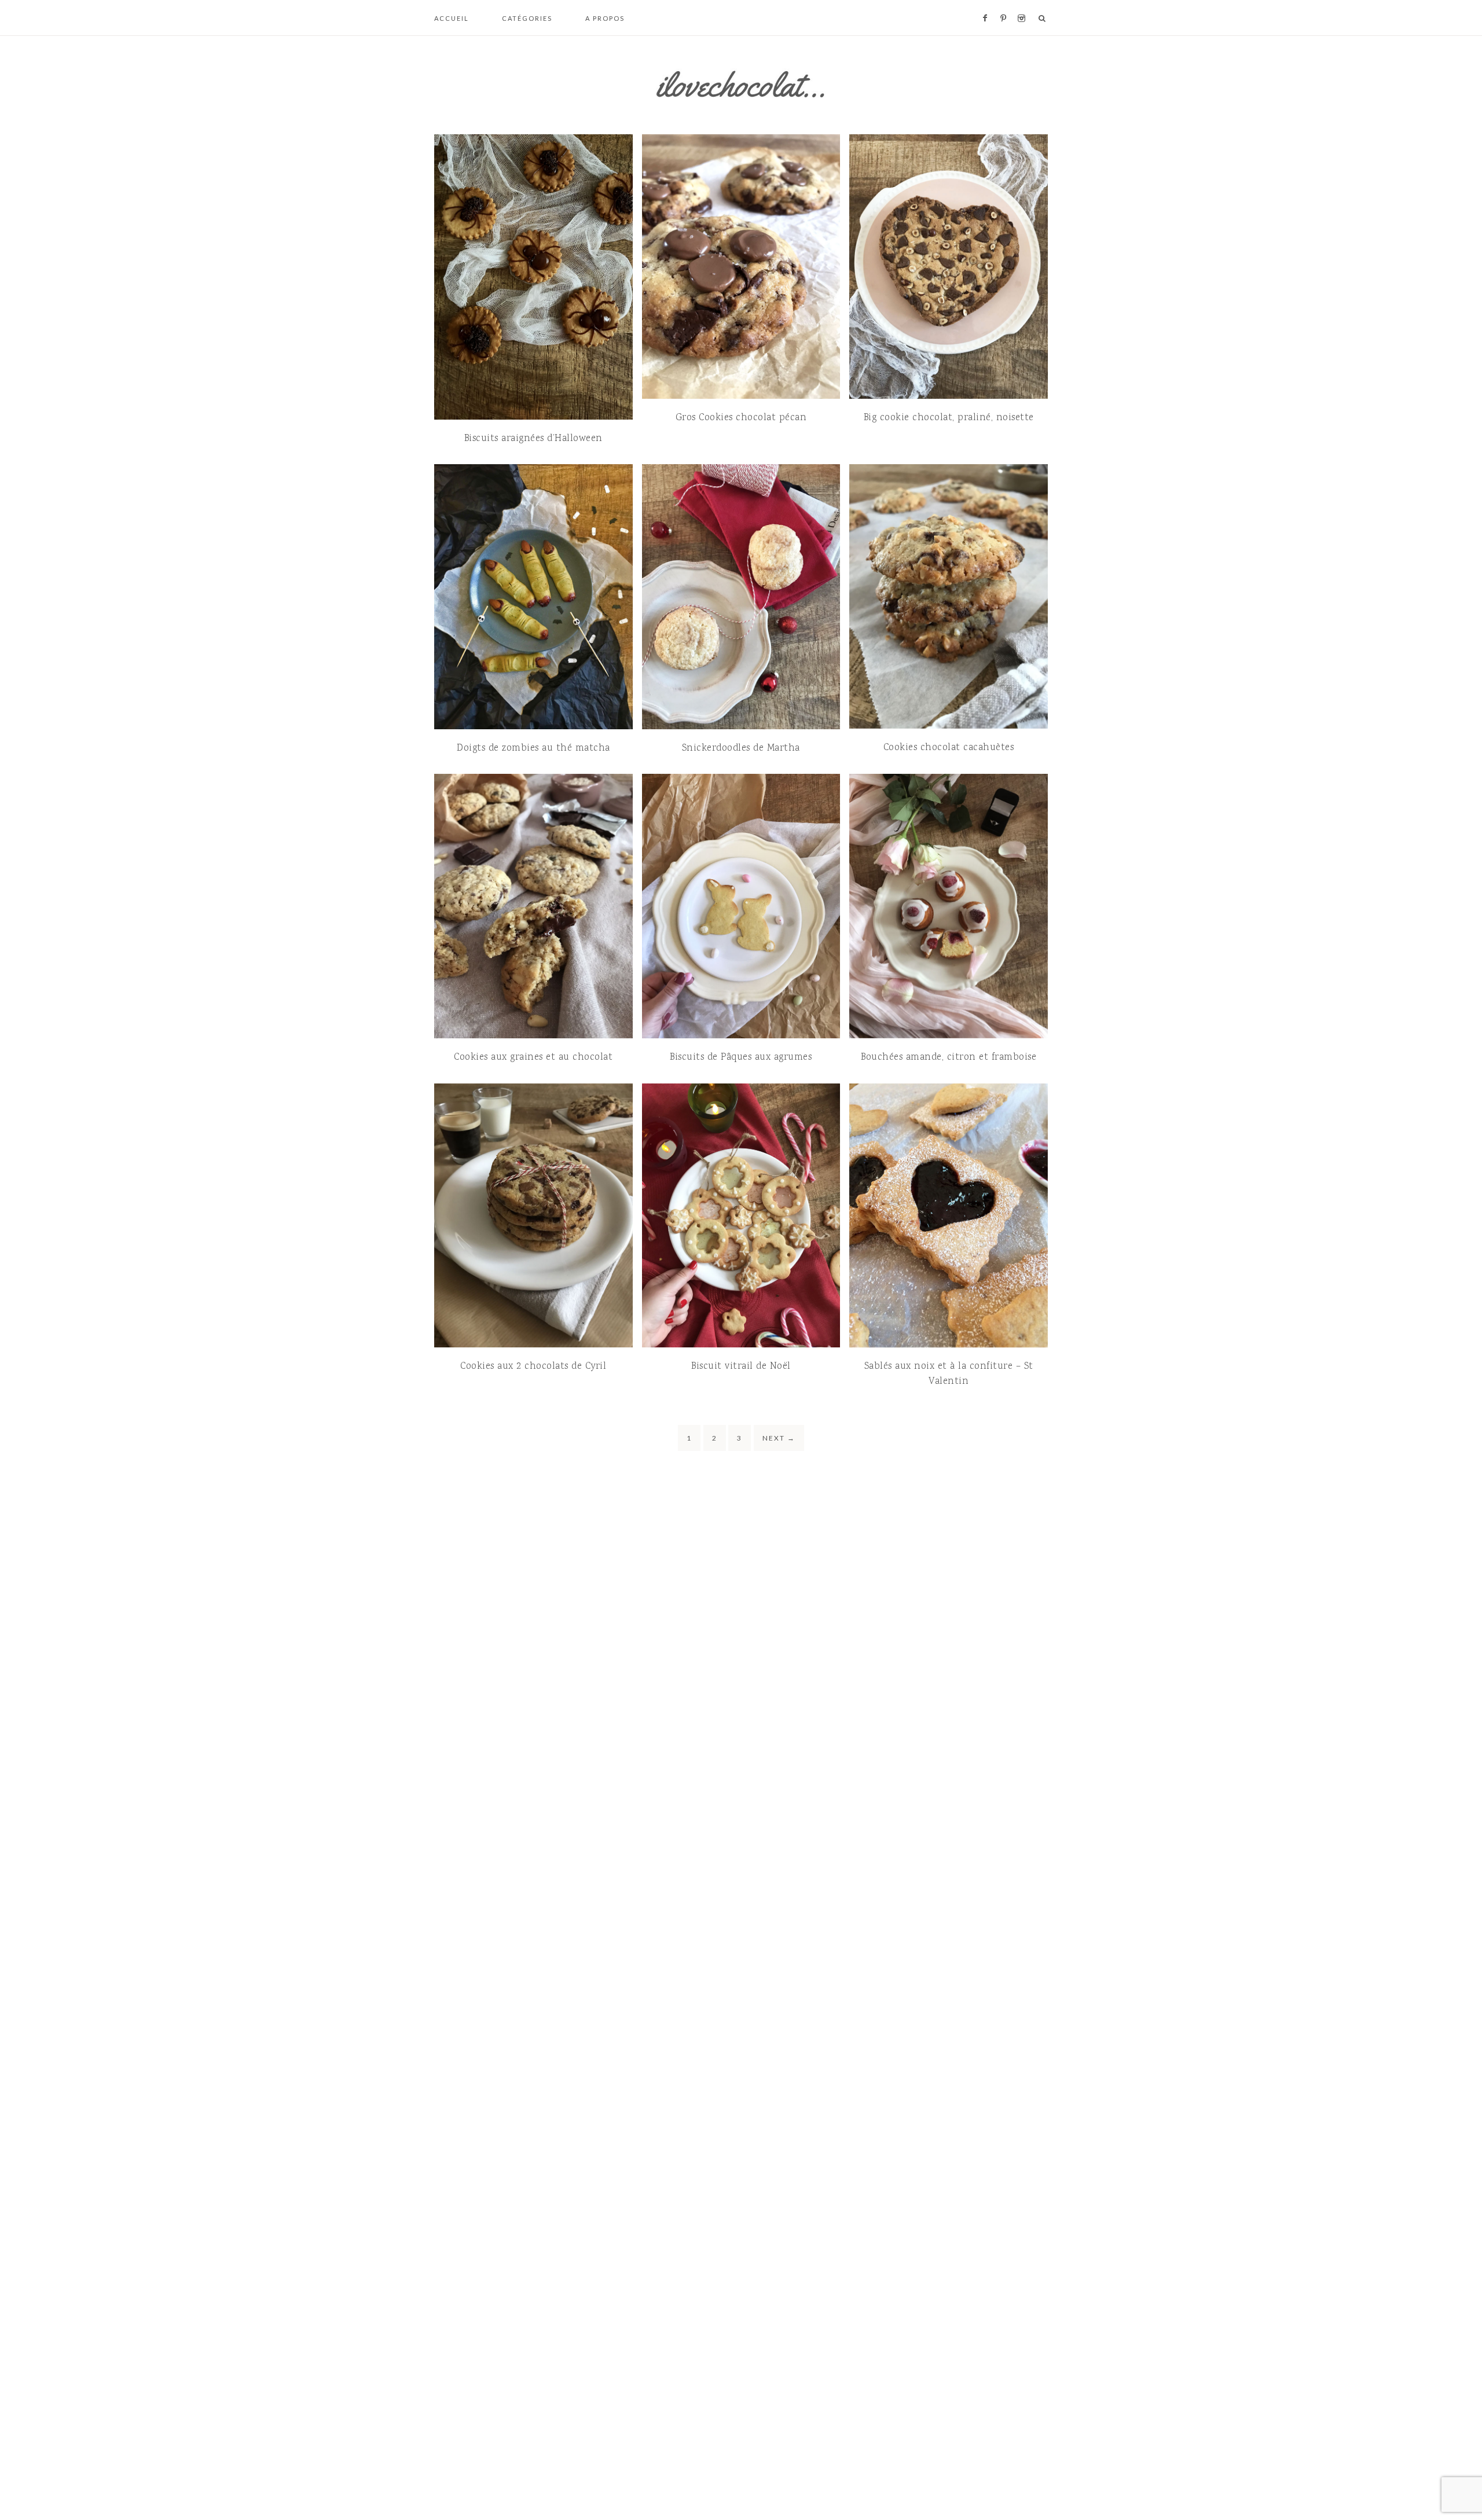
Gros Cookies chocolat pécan (741, 418)
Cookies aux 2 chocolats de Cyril (533, 1366)
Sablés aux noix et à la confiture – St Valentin (949, 1374)
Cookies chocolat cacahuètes (949, 748)
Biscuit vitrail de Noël (741, 1366)
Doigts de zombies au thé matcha (533, 748)
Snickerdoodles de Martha (741, 748)
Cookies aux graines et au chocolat (533, 1057)
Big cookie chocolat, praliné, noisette (949, 418)
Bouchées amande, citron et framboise (949, 1057)
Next (779, 1438)
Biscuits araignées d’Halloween (533, 439)
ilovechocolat (741, 85)
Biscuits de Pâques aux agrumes (741, 1057)
